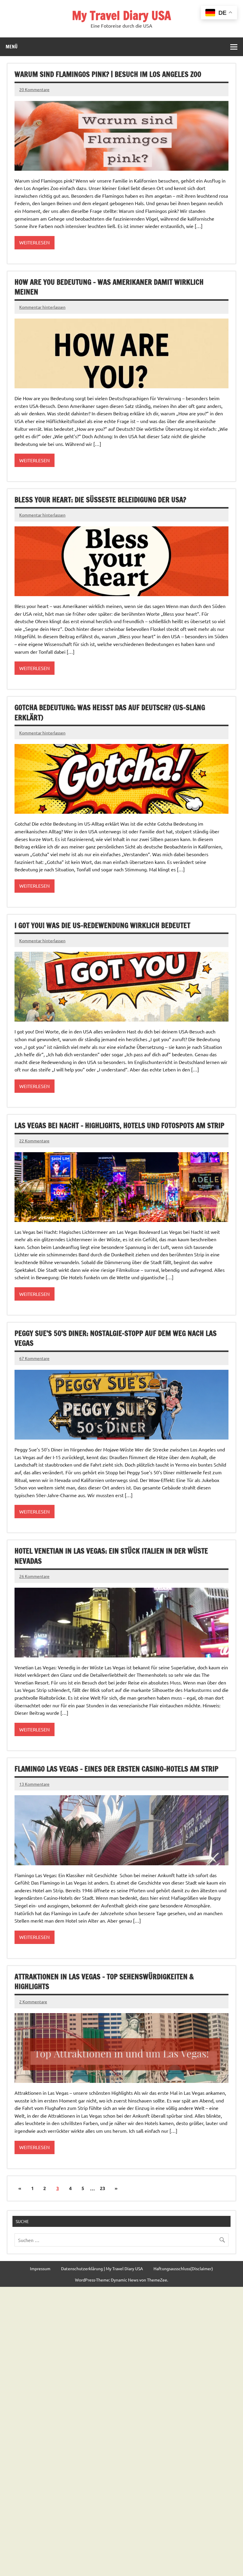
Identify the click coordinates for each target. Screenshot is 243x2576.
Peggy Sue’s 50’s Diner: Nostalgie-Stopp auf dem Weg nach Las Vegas (116, 1338)
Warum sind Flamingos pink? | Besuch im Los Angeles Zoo (108, 74)
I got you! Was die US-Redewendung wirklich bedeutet (102, 925)
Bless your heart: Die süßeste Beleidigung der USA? (100, 500)
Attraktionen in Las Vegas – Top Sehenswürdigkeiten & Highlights (104, 1982)
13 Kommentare (34, 1784)
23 (103, 2188)
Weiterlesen (35, 242)
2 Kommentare (33, 2002)
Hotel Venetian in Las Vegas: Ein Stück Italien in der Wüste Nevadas (111, 1556)
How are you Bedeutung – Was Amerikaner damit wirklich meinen (109, 287)
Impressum (40, 2268)
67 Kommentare (34, 1358)
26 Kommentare (34, 1576)
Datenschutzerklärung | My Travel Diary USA (102, 2268)
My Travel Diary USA (121, 15)
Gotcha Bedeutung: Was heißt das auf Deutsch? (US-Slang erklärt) (110, 713)
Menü (12, 47)
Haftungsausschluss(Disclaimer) (183, 2268)
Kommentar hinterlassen (42, 307)
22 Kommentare (34, 1141)
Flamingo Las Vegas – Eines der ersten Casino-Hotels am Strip (116, 1769)
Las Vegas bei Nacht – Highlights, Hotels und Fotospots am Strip (119, 1125)
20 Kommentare (34, 89)
